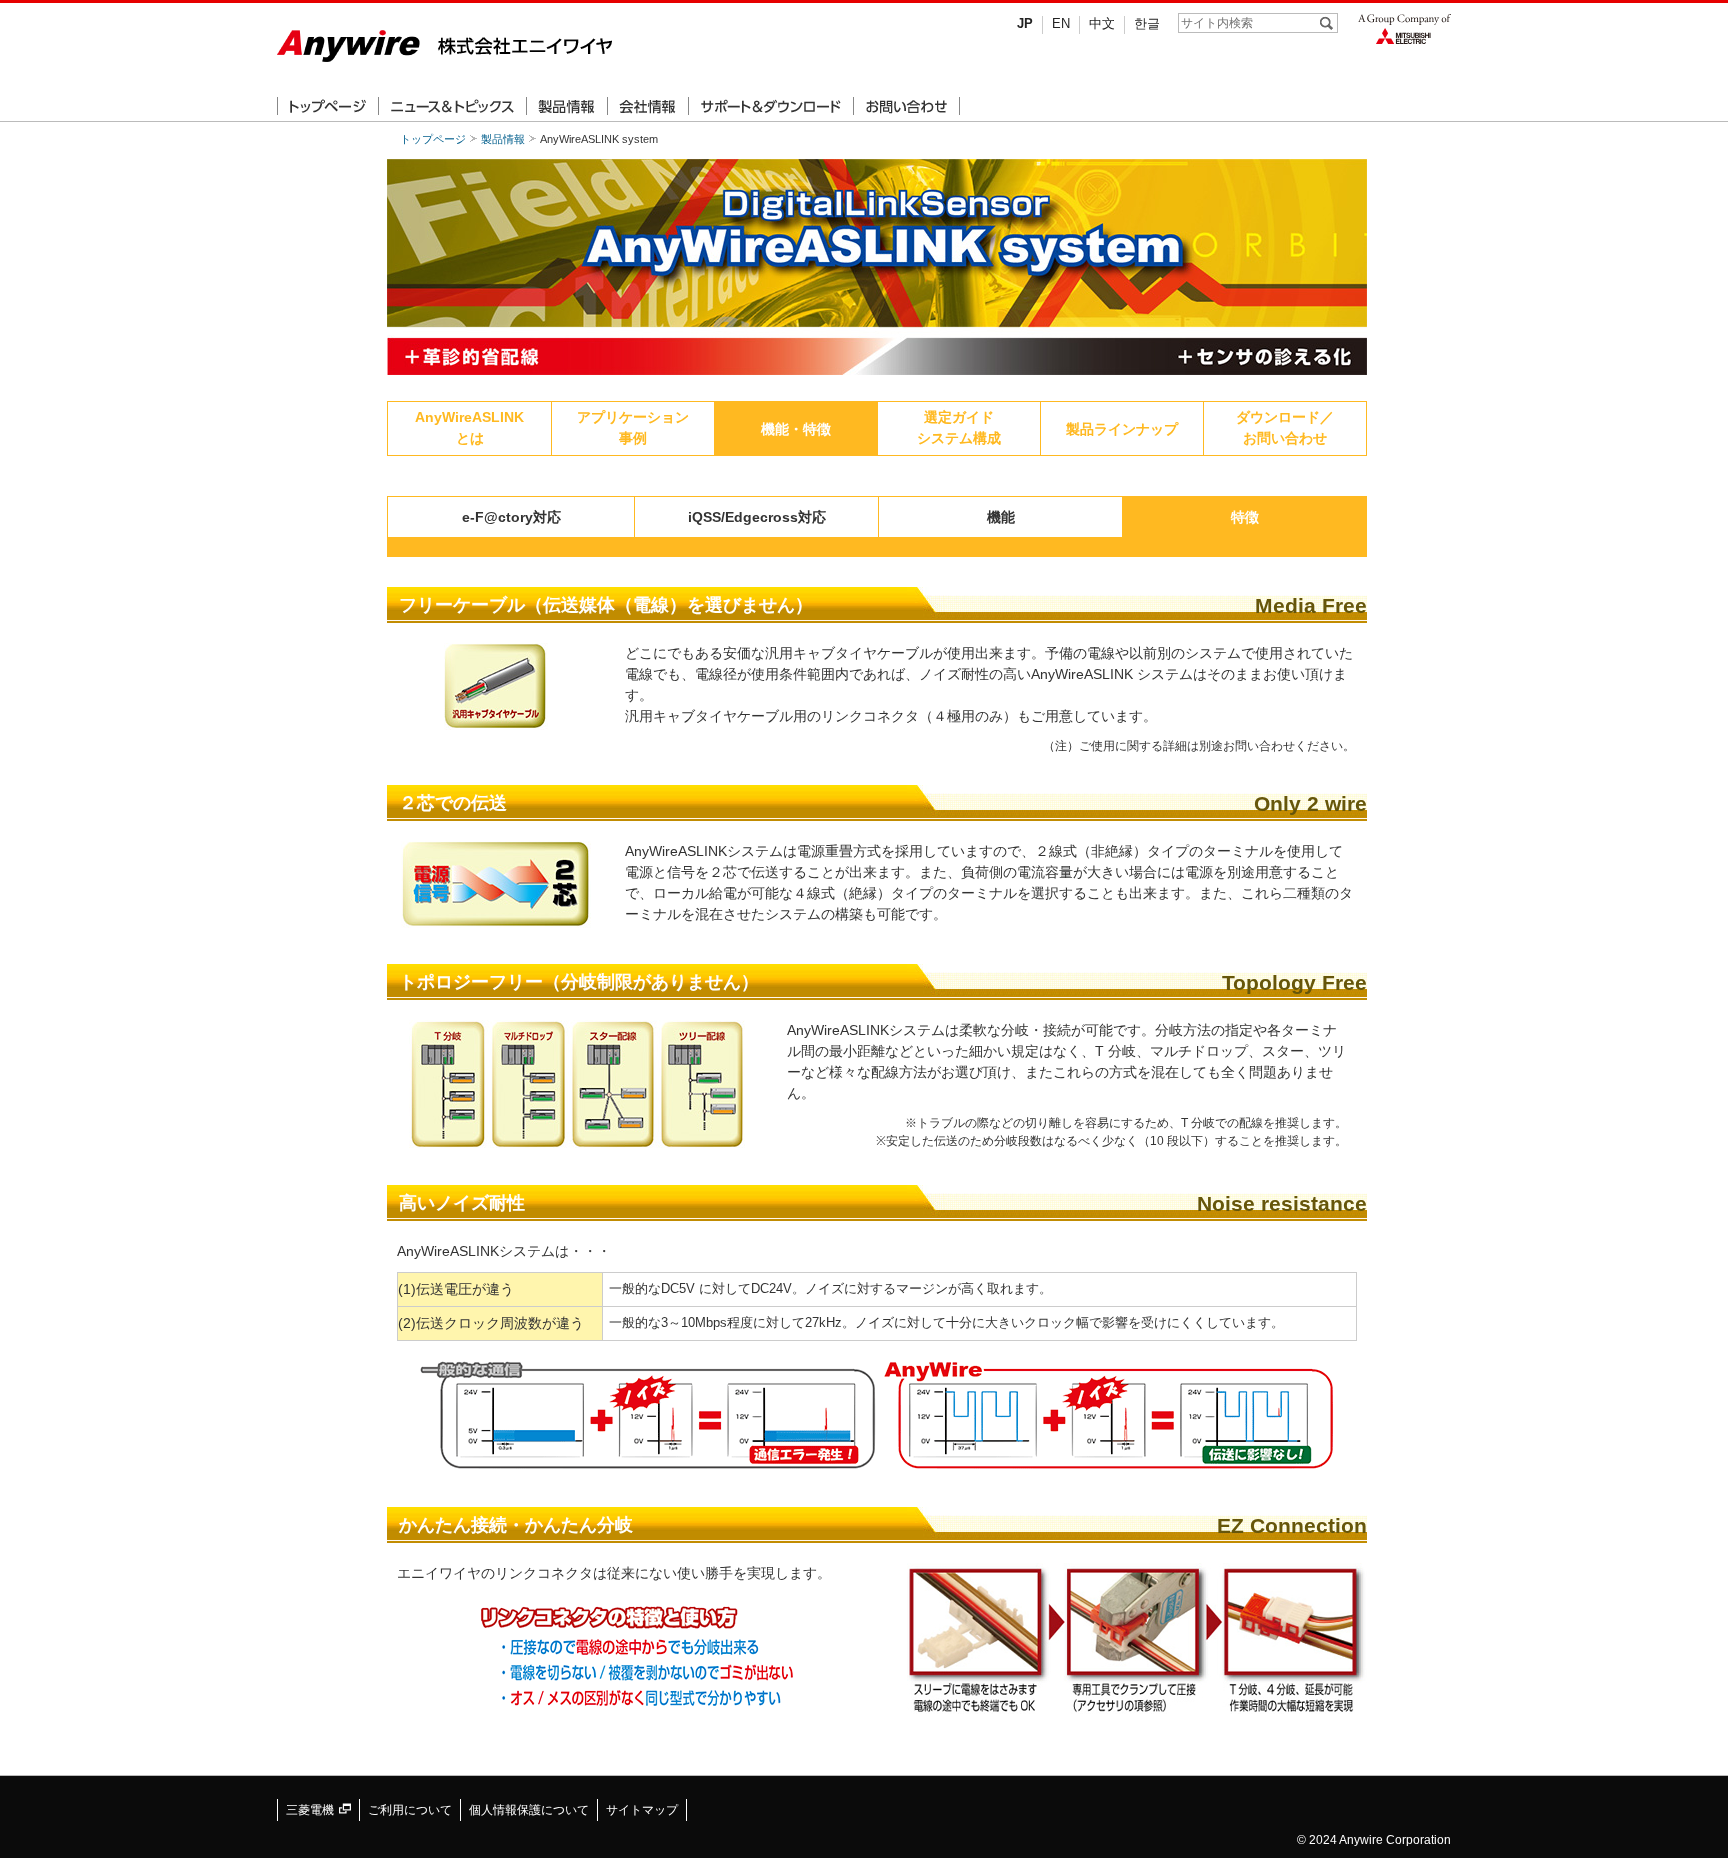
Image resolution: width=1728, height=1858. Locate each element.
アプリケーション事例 (633, 427)
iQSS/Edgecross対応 (757, 517)
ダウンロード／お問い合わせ (1285, 427)
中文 (1102, 23)
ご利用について (410, 1810)
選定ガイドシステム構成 (959, 427)
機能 (1001, 517)
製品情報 (503, 139)
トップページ (433, 139)
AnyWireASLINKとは (469, 427)
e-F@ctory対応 (511, 517)
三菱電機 (311, 1810)
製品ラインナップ (1122, 429)
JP (1025, 23)
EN (1061, 23)
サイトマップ (642, 1810)
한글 (1147, 23)
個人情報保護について (529, 1810)
